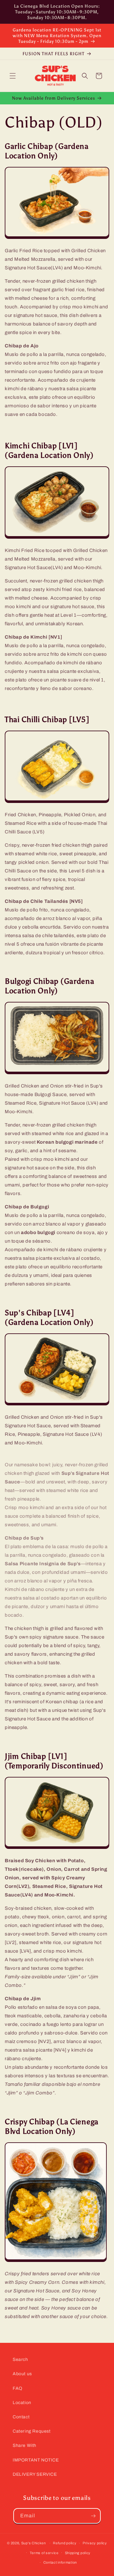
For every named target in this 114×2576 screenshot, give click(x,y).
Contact (21, 2417)
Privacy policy (95, 2543)
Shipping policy (78, 2553)
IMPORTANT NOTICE (36, 2460)
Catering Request (32, 2431)
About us (22, 2374)
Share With (25, 2445)
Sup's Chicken (34, 2543)
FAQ (18, 2388)
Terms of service (44, 2553)
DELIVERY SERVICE (35, 2474)
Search (20, 2359)
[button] (13, 76)
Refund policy (65, 2543)
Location (22, 2403)
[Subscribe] (93, 2516)
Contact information (60, 2562)
